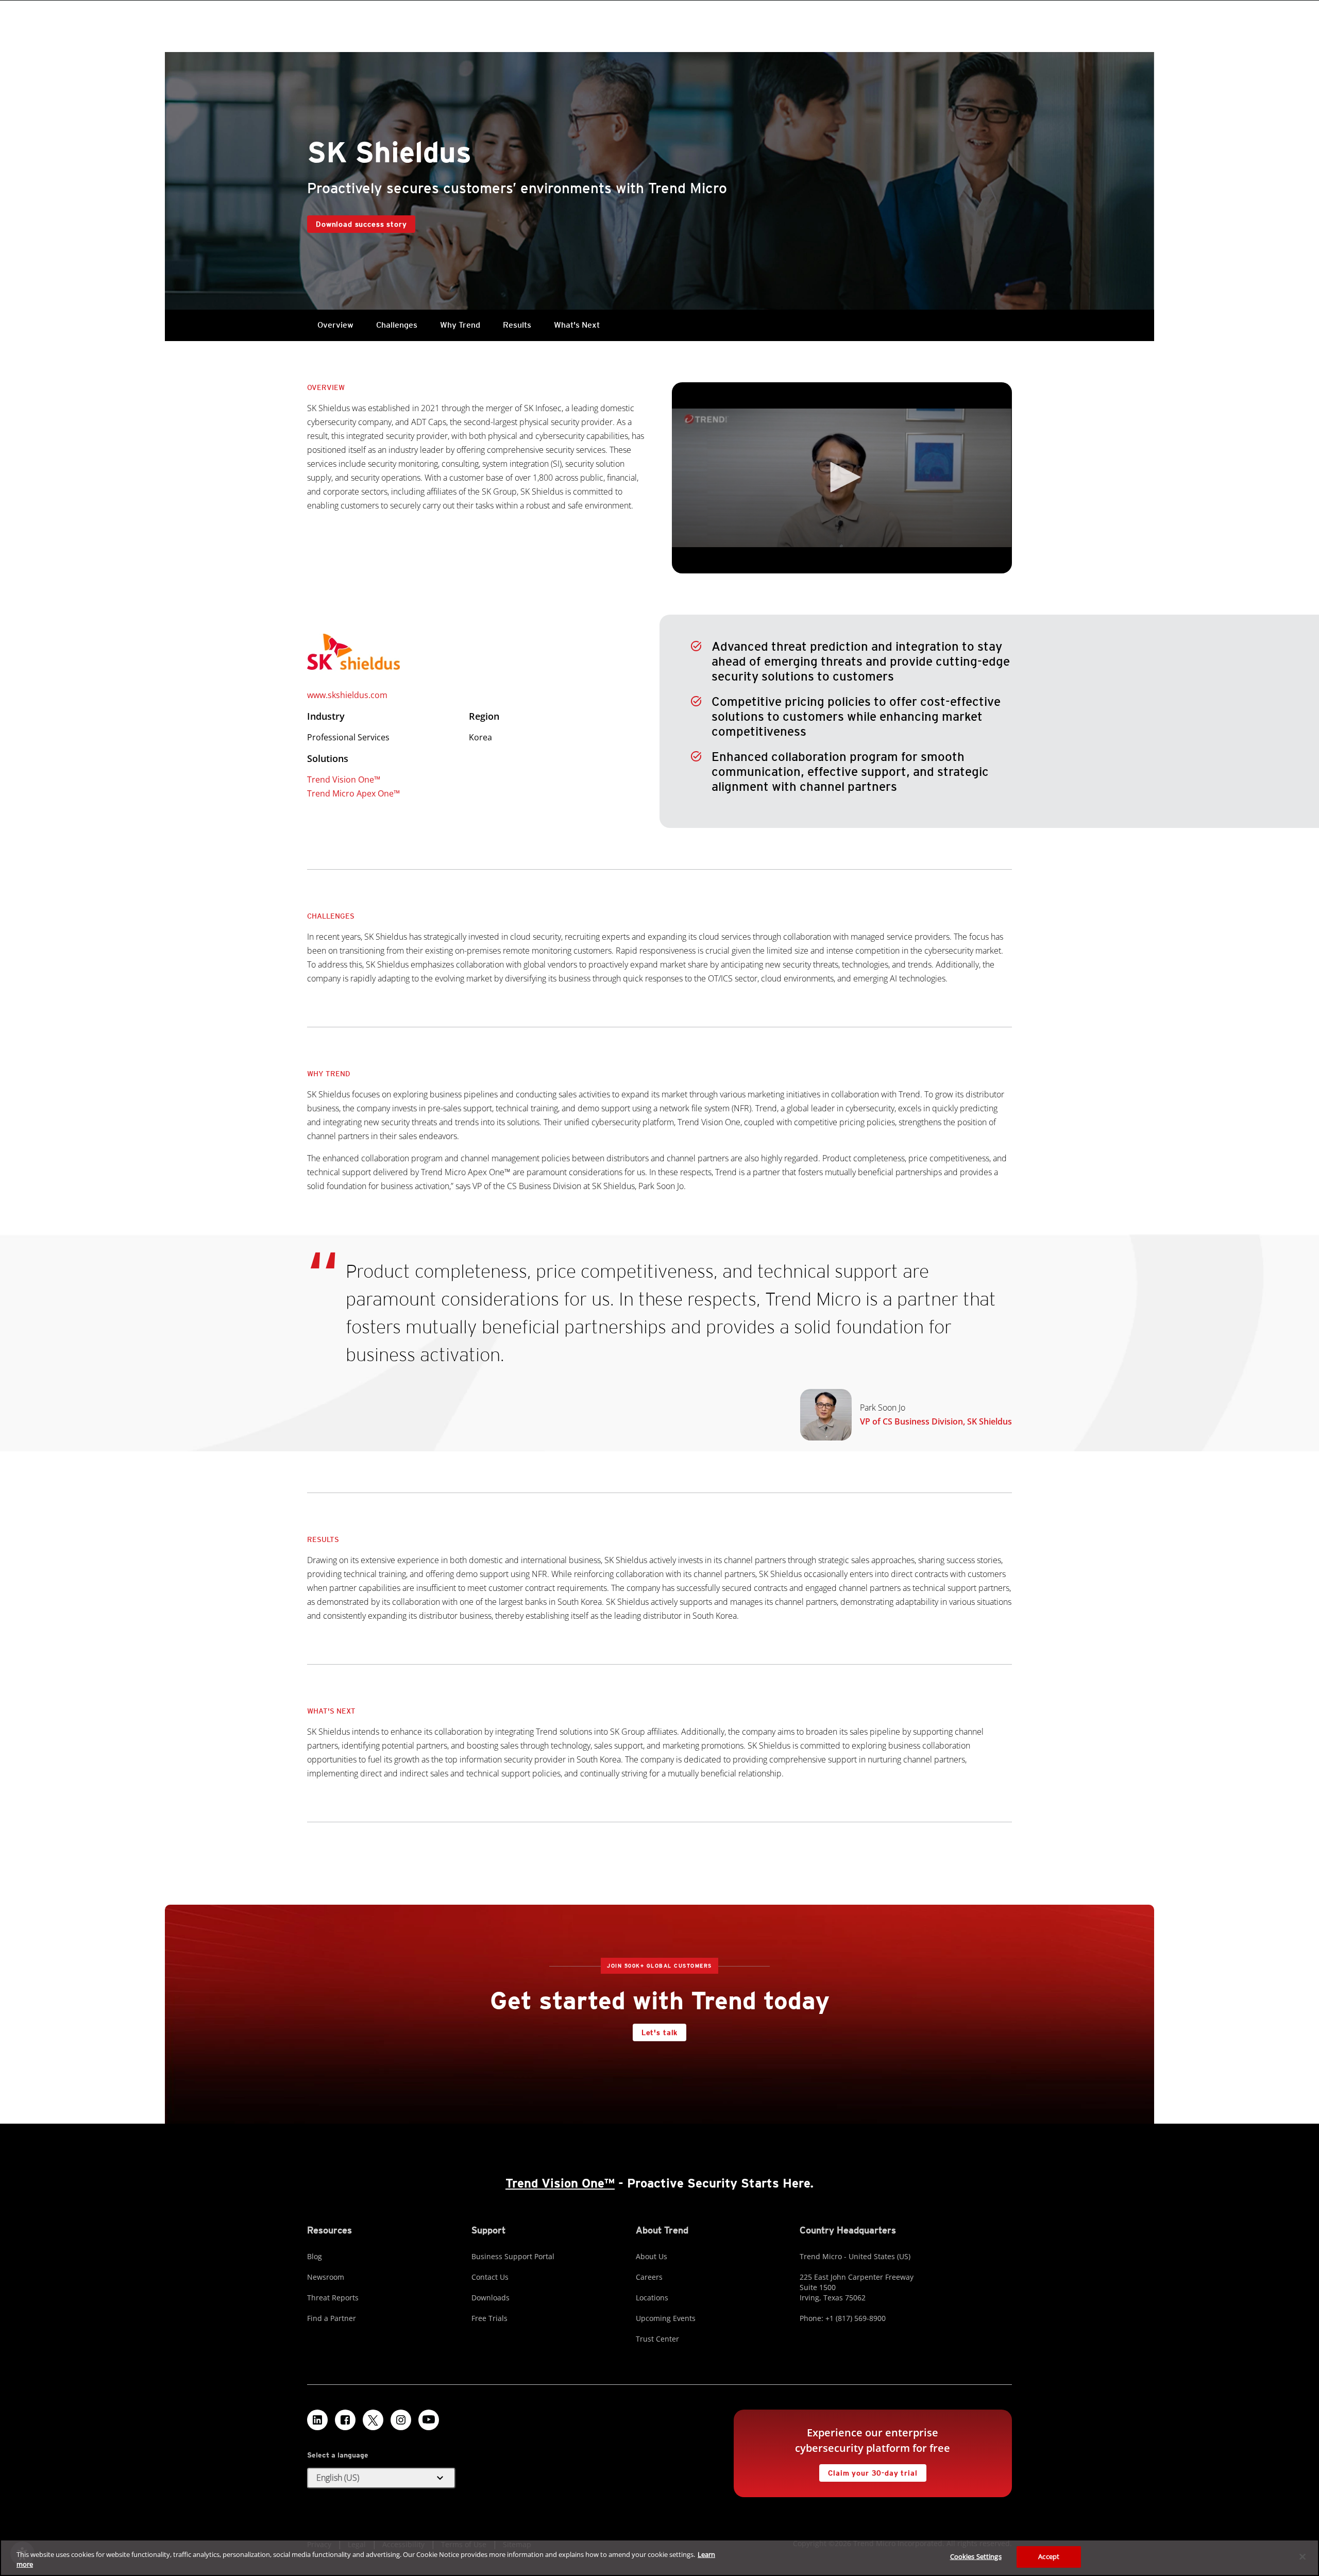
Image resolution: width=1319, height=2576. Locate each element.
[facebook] (345, 2420)
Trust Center (657, 2339)
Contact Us (490, 2277)
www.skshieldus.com (347, 695)
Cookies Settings (976, 2556)
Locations (652, 2298)
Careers (649, 2277)
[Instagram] (401, 2420)
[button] (842, 477)
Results (517, 325)
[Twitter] (373, 2420)
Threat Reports (333, 2298)
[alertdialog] (659, 2558)
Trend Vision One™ (344, 779)
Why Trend (460, 325)
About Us (652, 2256)
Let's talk (659, 2032)
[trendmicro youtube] (429, 2420)
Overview (335, 325)
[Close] (1303, 2556)
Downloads (491, 2298)
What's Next (577, 325)
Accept (1049, 2556)
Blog (315, 2256)
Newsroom (326, 2277)
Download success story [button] (361, 224)
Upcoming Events (666, 2318)
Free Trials (489, 2318)
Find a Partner (332, 2318)
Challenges (397, 325)
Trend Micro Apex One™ (353, 793)
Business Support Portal (513, 2256)
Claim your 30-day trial (868, 2471)
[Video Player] (842, 478)
